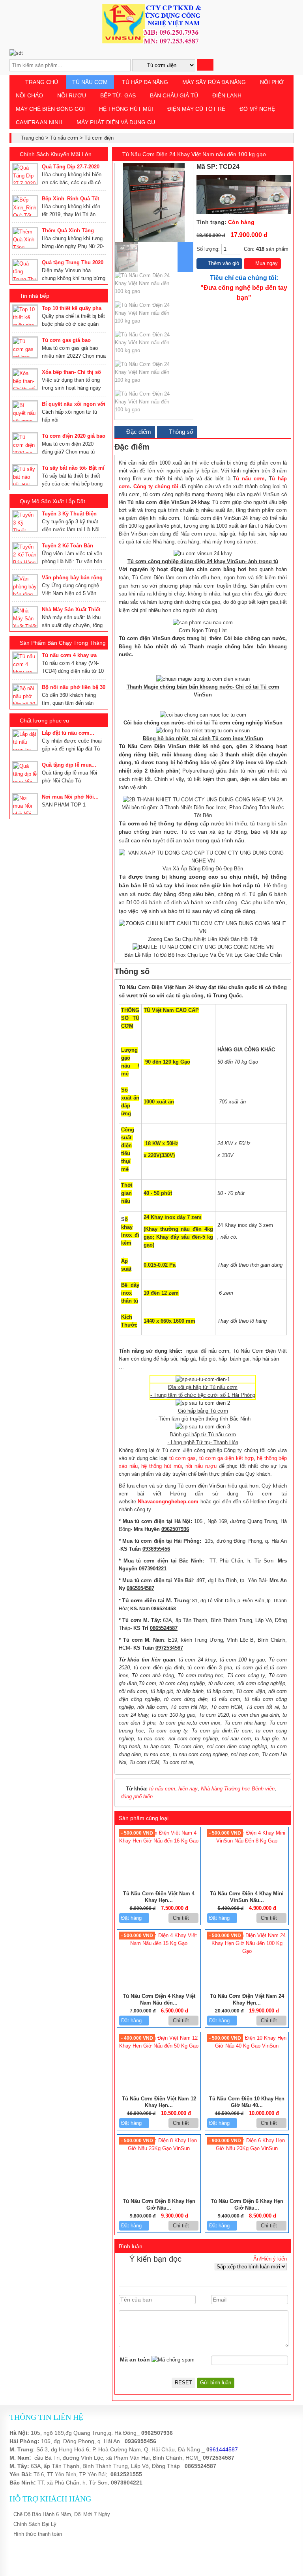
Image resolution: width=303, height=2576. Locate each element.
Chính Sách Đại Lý (35, 2524)
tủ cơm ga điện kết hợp (225, 1458)
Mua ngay (266, 263)
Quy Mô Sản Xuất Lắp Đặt (52, 501)
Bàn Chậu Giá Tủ (174, 95)
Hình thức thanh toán (38, 2534)
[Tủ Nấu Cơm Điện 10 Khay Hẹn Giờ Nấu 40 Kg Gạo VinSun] (247, 2046)
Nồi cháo (29, 95)
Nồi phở (272, 82)
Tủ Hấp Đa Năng (145, 82)
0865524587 (200, 2466)
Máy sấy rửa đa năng (214, 82)
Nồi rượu (72, 95)
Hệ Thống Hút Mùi (126, 109)
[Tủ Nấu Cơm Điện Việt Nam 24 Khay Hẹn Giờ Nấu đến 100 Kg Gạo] (247, 1951)
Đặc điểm (138, 432)
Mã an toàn (135, 2359)
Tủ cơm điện (99, 138)
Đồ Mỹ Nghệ (257, 109)
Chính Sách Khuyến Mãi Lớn (56, 154)
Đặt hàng (132, 1918)
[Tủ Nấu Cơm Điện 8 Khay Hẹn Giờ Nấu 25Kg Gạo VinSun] (159, 2148)
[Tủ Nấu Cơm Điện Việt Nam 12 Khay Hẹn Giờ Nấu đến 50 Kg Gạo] (159, 2046)
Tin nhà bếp (35, 296)
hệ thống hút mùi (161, 1466)
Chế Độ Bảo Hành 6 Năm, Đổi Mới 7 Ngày (62, 2514)
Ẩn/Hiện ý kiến (270, 2259)
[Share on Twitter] (272, 167)
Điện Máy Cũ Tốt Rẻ (196, 109)
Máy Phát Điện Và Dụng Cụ (116, 122)
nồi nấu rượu (201, 1466)
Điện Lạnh (227, 95)
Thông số (180, 432)
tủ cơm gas (183, 1458)
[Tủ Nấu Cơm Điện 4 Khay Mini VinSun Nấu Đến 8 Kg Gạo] (247, 1841)
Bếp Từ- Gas (118, 95)
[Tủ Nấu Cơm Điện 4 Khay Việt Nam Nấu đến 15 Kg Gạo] (159, 1943)
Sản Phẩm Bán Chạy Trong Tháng (63, 643)
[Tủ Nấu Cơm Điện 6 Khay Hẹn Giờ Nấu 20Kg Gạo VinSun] (247, 2148)
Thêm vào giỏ (223, 263)
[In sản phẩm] (288, 167)
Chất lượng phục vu (44, 721)
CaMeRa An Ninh (39, 122)
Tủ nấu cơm (90, 82)
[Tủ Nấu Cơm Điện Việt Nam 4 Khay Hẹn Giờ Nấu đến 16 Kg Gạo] (159, 1841)
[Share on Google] (281, 167)
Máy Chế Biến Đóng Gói (50, 109)
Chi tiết (182, 1918)
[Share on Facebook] (263, 167)
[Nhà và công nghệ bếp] (151, 42)
